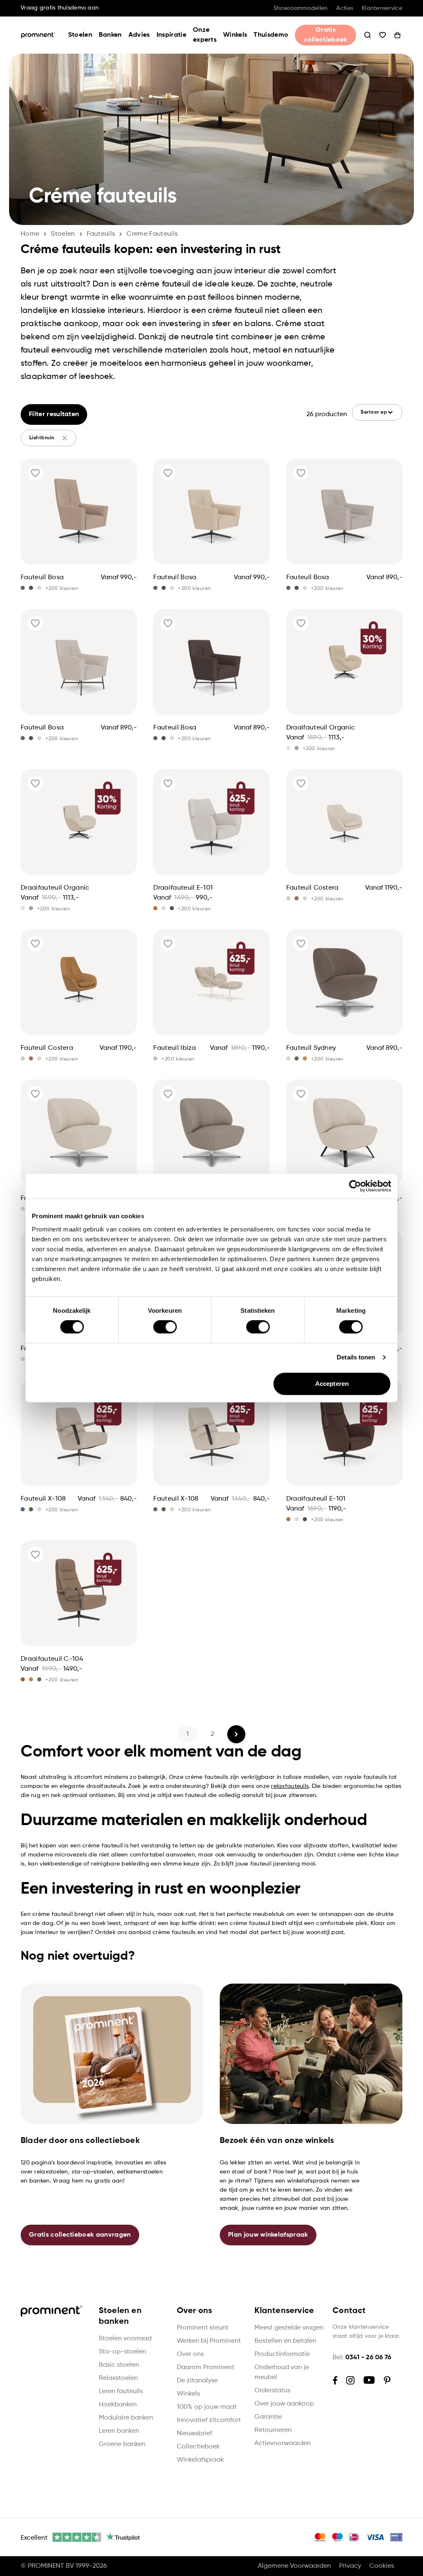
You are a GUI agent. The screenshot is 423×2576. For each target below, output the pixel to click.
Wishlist (383, 35)
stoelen (63, 234)
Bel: (362, 2358)
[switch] (165, 1327)
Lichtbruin (42, 438)
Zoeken (368, 35)
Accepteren (332, 1384)
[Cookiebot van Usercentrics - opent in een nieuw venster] (355, 1186)
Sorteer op (374, 412)
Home (30, 234)
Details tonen (356, 1357)
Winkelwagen (397, 35)
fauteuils (101, 234)
